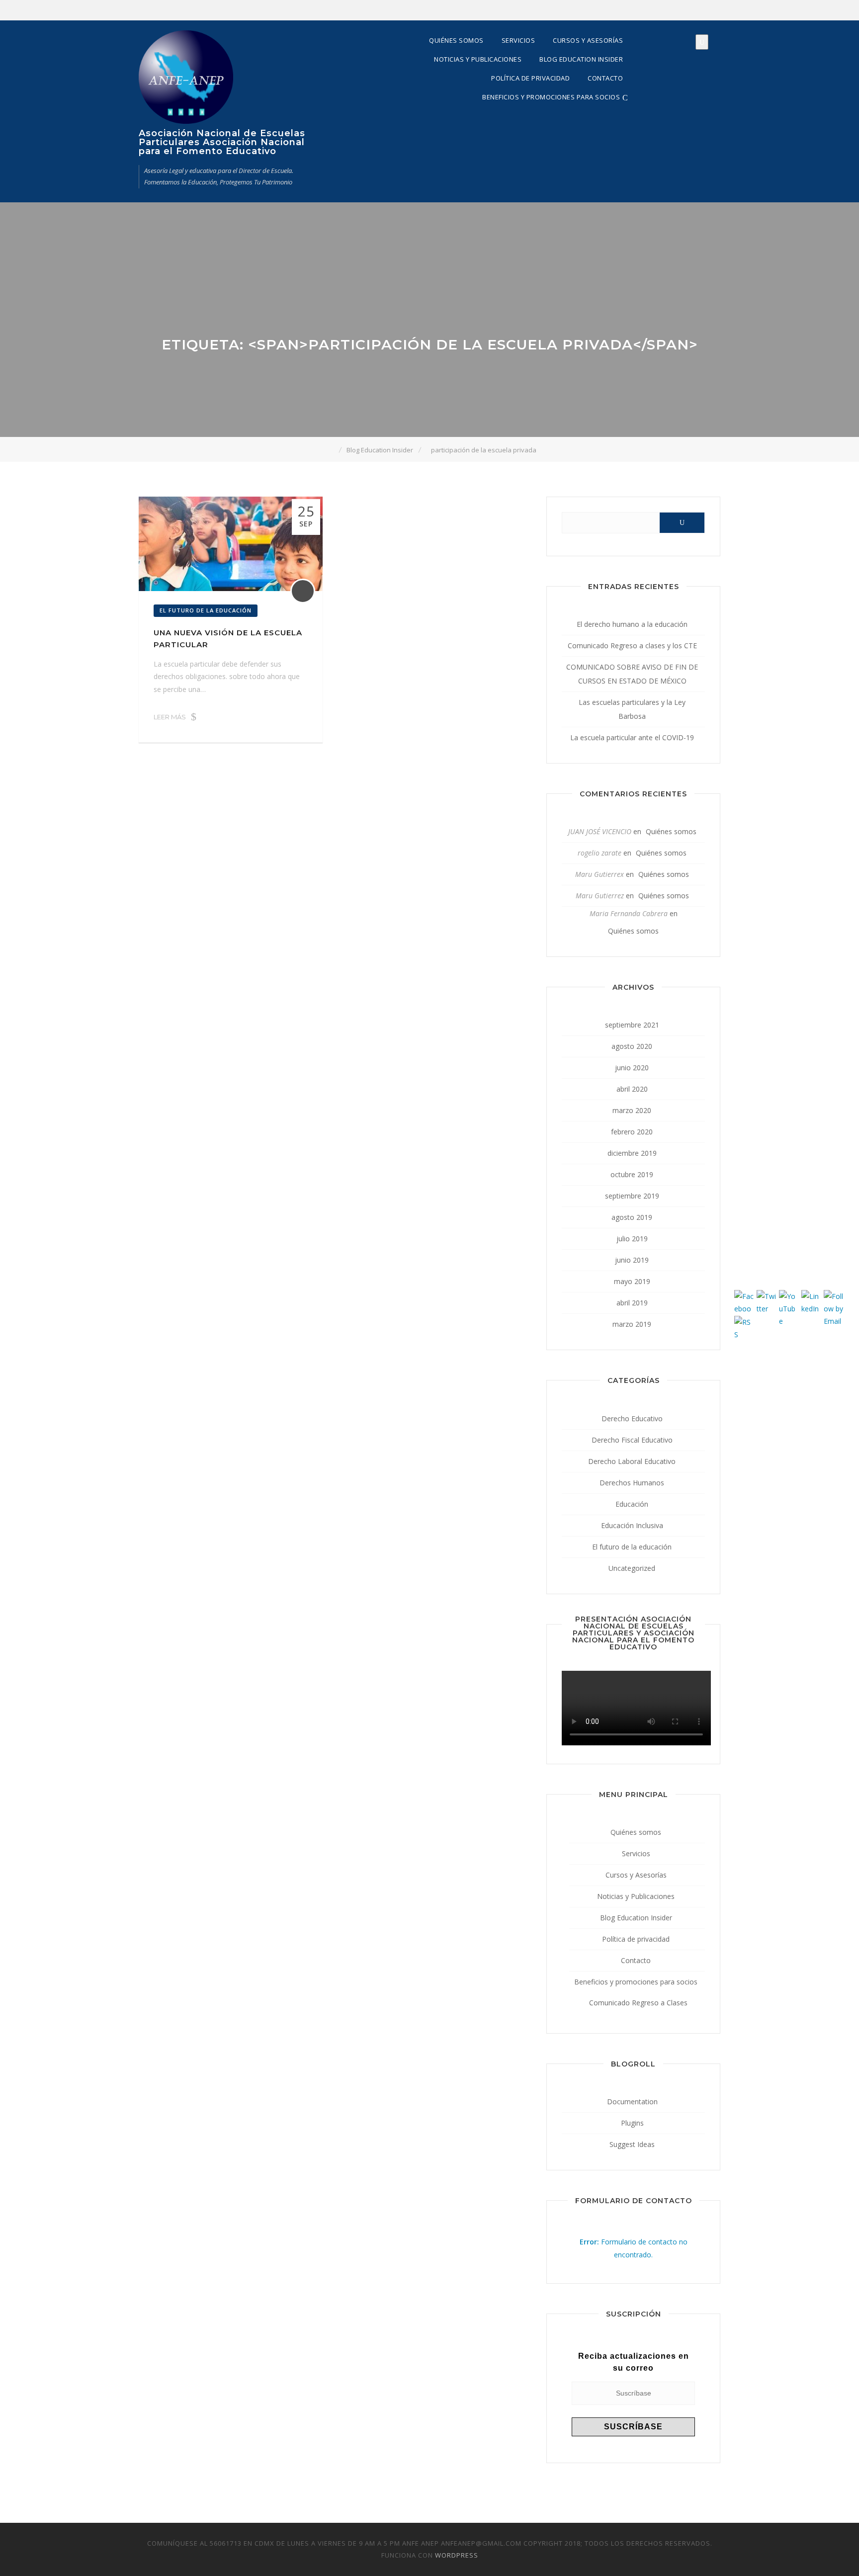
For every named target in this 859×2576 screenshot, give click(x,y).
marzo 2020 (632, 1110)
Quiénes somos (456, 40)
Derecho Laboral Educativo (632, 1461)
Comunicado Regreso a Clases (638, 2003)
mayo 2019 (632, 1281)
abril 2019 (632, 1303)
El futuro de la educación (206, 610)
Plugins (632, 2123)
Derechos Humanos (632, 1483)
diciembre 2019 (632, 1153)
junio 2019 (632, 1260)
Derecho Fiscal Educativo (632, 1440)
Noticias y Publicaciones (478, 59)
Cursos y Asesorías (588, 40)
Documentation (632, 2102)
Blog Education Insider (581, 59)
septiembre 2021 (632, 1025)
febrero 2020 (632, 1132)
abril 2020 (632, 1089)
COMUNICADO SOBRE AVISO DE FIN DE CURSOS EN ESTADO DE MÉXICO (632, 674)
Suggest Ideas (632, 2144)
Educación (632, 1504)
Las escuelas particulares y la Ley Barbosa (632, 709)
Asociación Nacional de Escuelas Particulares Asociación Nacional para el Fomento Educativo (222, 142)
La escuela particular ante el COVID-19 (632, 737)
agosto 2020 (632, 1046)
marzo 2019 (632, 1324)
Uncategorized (632, 1568)
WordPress (457, 2555)
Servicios (518, 40)
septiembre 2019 (632, 1196)
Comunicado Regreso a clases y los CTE (632, 645)
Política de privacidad (530, 78)
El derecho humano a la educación (632, 624)
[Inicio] (332, 450)
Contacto (605, 78)
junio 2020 (632, 1068)
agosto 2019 (632, 1217)
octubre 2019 (632, 1174)
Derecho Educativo (632, 1418)
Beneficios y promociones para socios (551, 97)
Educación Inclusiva (632, 1525)
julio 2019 (632, 1239)
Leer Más (170, 717)
